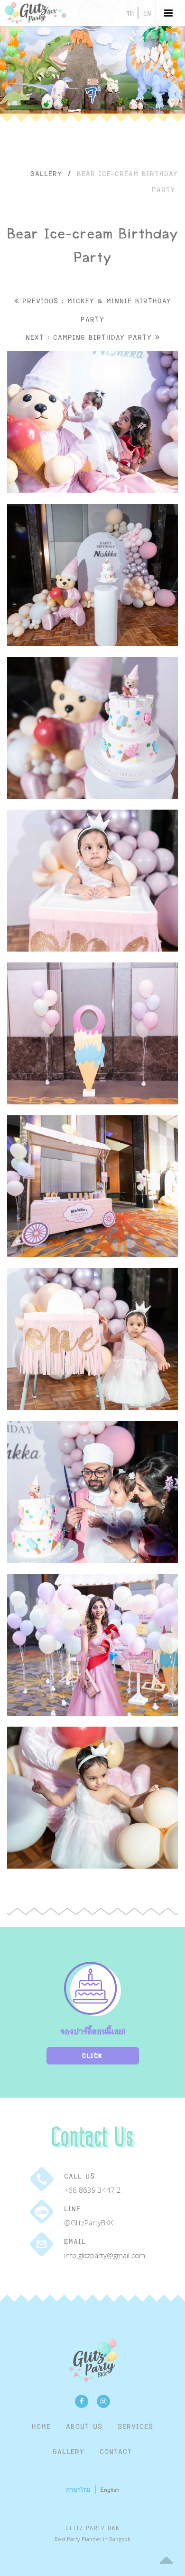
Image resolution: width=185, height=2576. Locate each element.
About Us (84, 2426)
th (130, 13)
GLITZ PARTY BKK (93, 2528)
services (135, 2426)
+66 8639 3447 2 (92, 2190)
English (110, 2489)
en (147, 13)
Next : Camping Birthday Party (90, 337)
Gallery (46, 173)
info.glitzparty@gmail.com (105, 2255)
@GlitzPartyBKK (88, 2223)
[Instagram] (103, 2401)
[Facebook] (82, 2401)
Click (92, 2056)
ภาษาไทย (78, 2489)
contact (116, 2451)
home (41, 2426)
